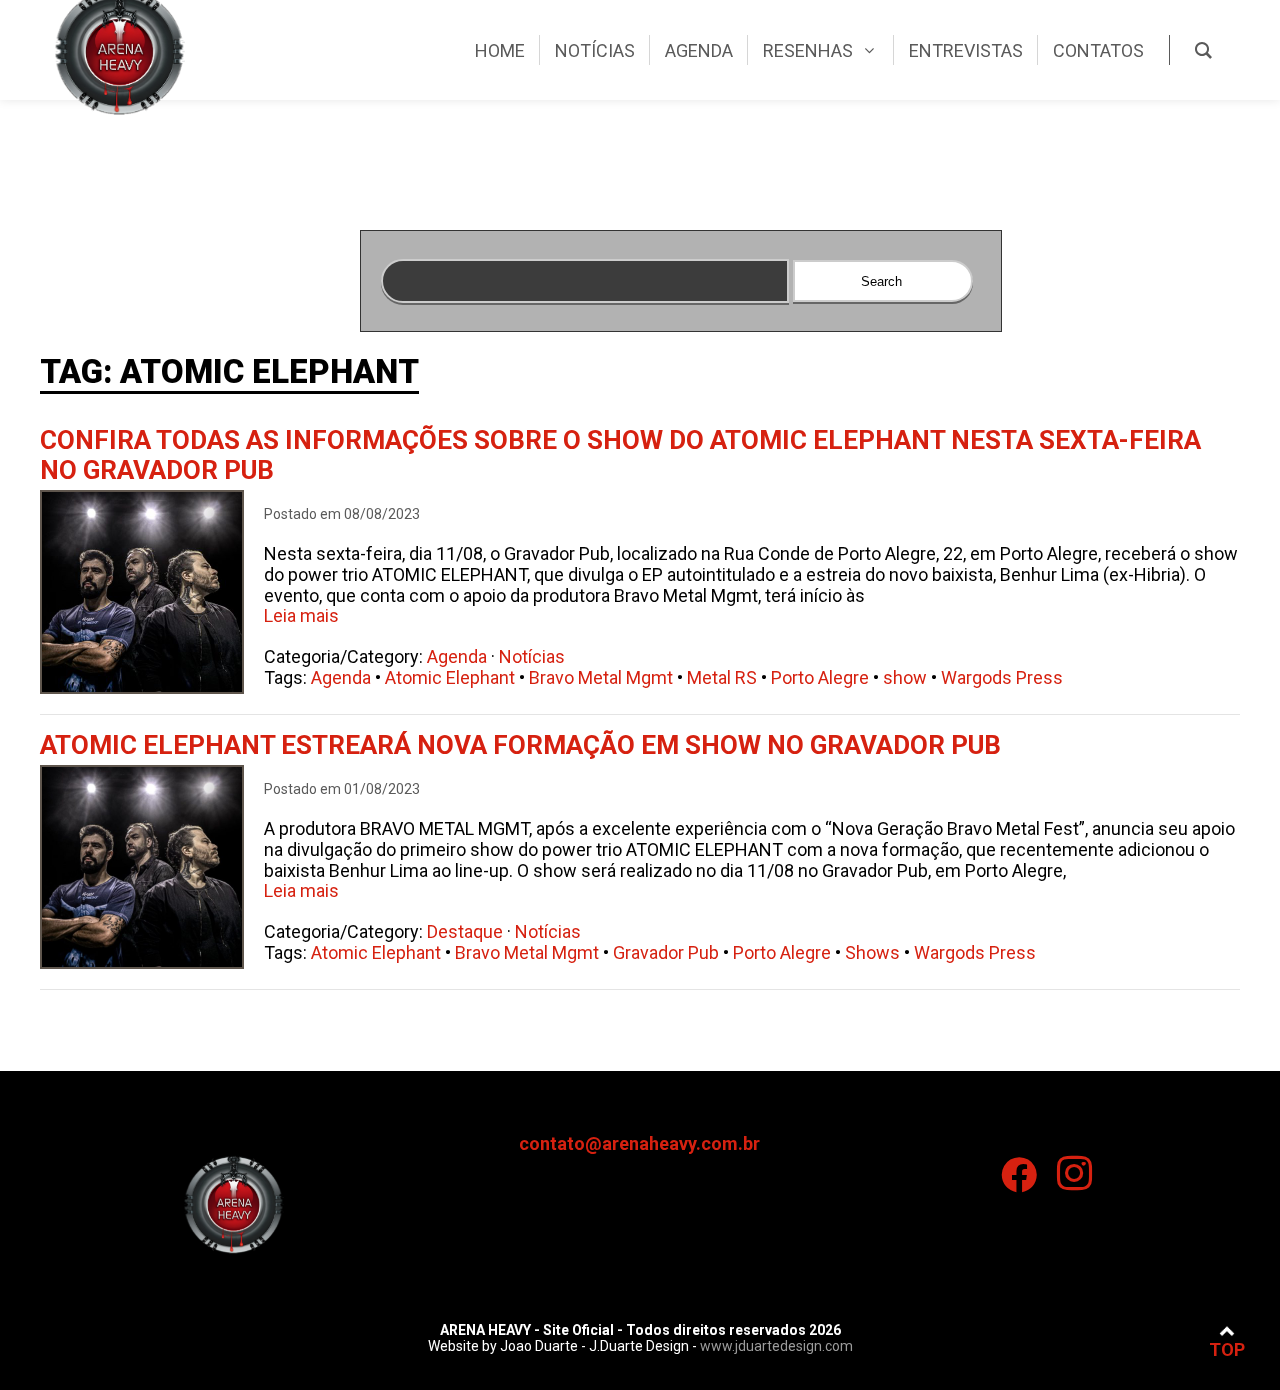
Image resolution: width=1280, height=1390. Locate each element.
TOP (1227, 1349)
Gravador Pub (666, 952)
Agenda (457, 656)
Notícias (532, 656)
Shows (872, 952)
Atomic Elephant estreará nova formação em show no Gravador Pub (520, 745)
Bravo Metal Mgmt (601, 677)
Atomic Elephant (450, 677)
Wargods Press (1002, 677)
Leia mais (301, 615)
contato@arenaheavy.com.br (639, 1143)
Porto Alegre (820, 677)
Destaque (465, 931)
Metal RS (722, 677)
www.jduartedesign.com (776, 1346)
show (905, 677)
